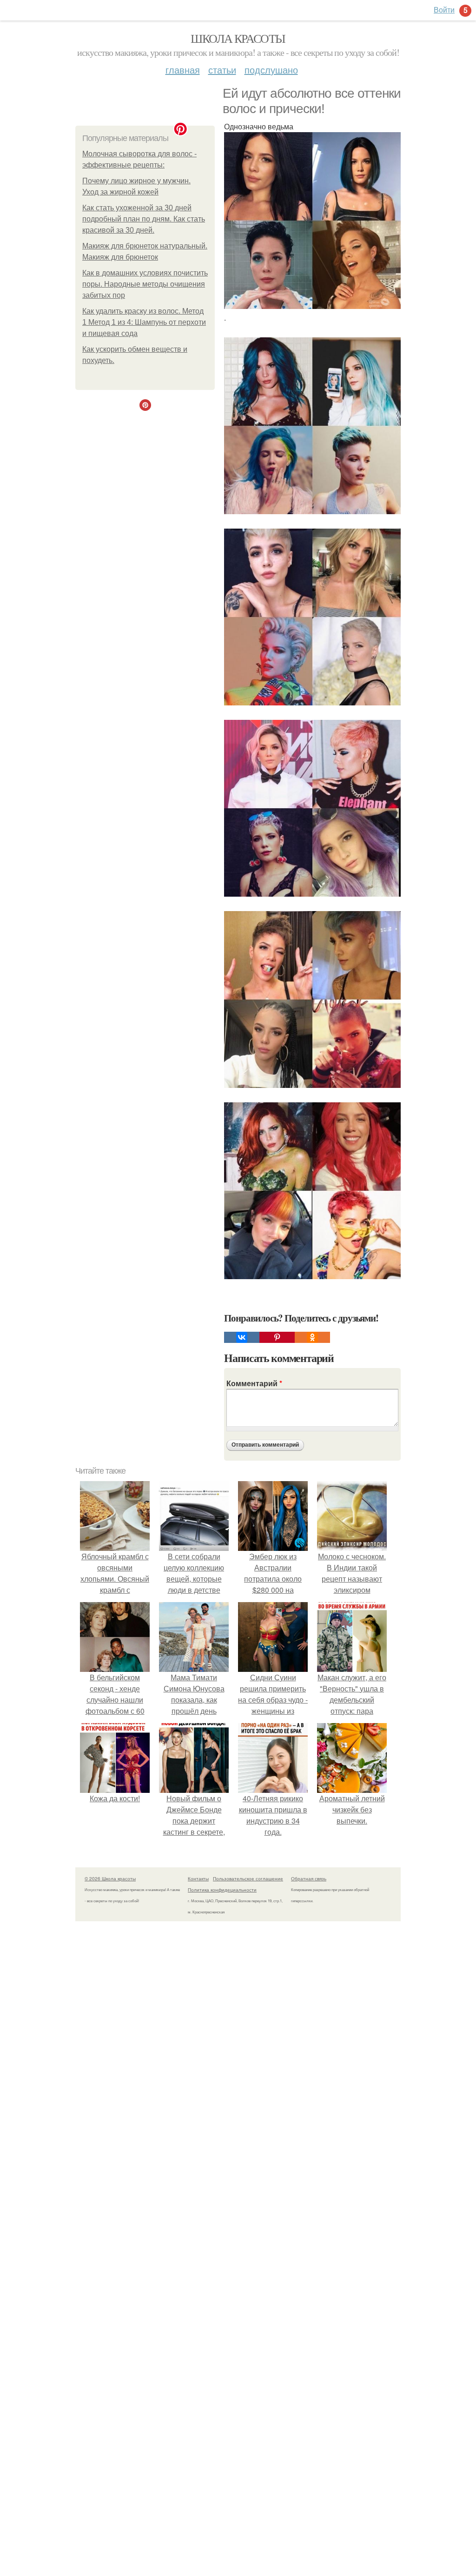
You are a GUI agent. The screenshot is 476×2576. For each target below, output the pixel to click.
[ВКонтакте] (242, 1337)
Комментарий (254, 1383)
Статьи (222, 70)
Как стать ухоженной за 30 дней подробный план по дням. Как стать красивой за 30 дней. (144, 219)
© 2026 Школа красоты (110, 1878)
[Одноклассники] (312, 1337)
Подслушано (271, 70)
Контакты (198, 1878)
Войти (444, 10)
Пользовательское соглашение (248, 1878)
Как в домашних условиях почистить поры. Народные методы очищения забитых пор (145, 284)
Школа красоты (238, 38)
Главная (183, 70)
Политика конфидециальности (222, 1890)
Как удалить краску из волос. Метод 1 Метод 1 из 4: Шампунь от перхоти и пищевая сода (144, 322)
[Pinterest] (277, 1337)
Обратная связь (309, 1878)
